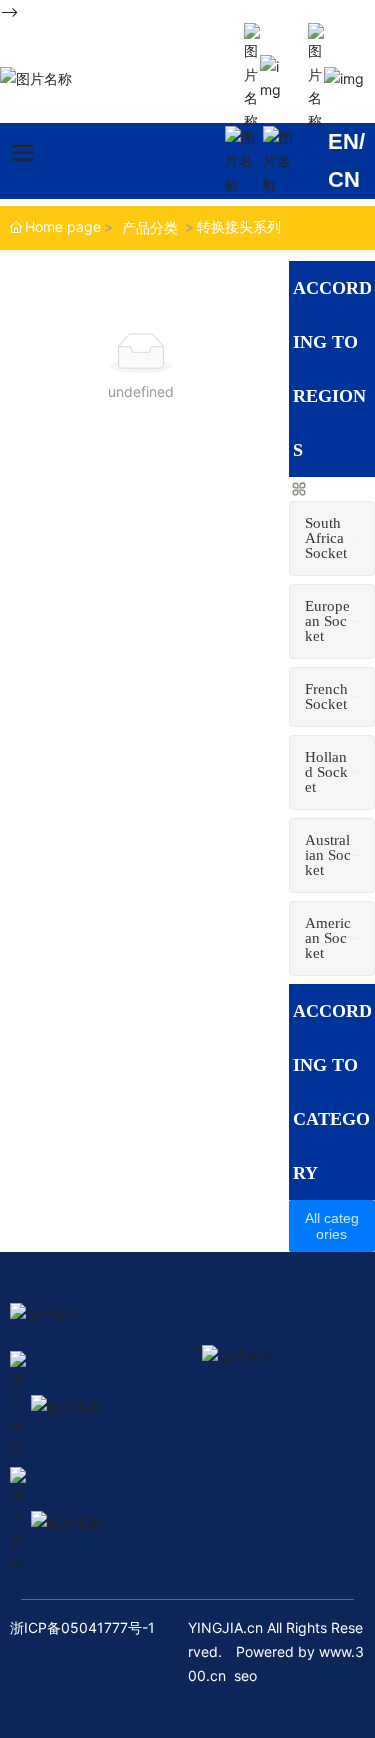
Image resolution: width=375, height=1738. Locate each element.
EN (343, 141)
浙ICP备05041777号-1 (82, 1627)
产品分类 (150, 227)
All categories (332, 1226)
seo (245, 1675)
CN (344, 179)
